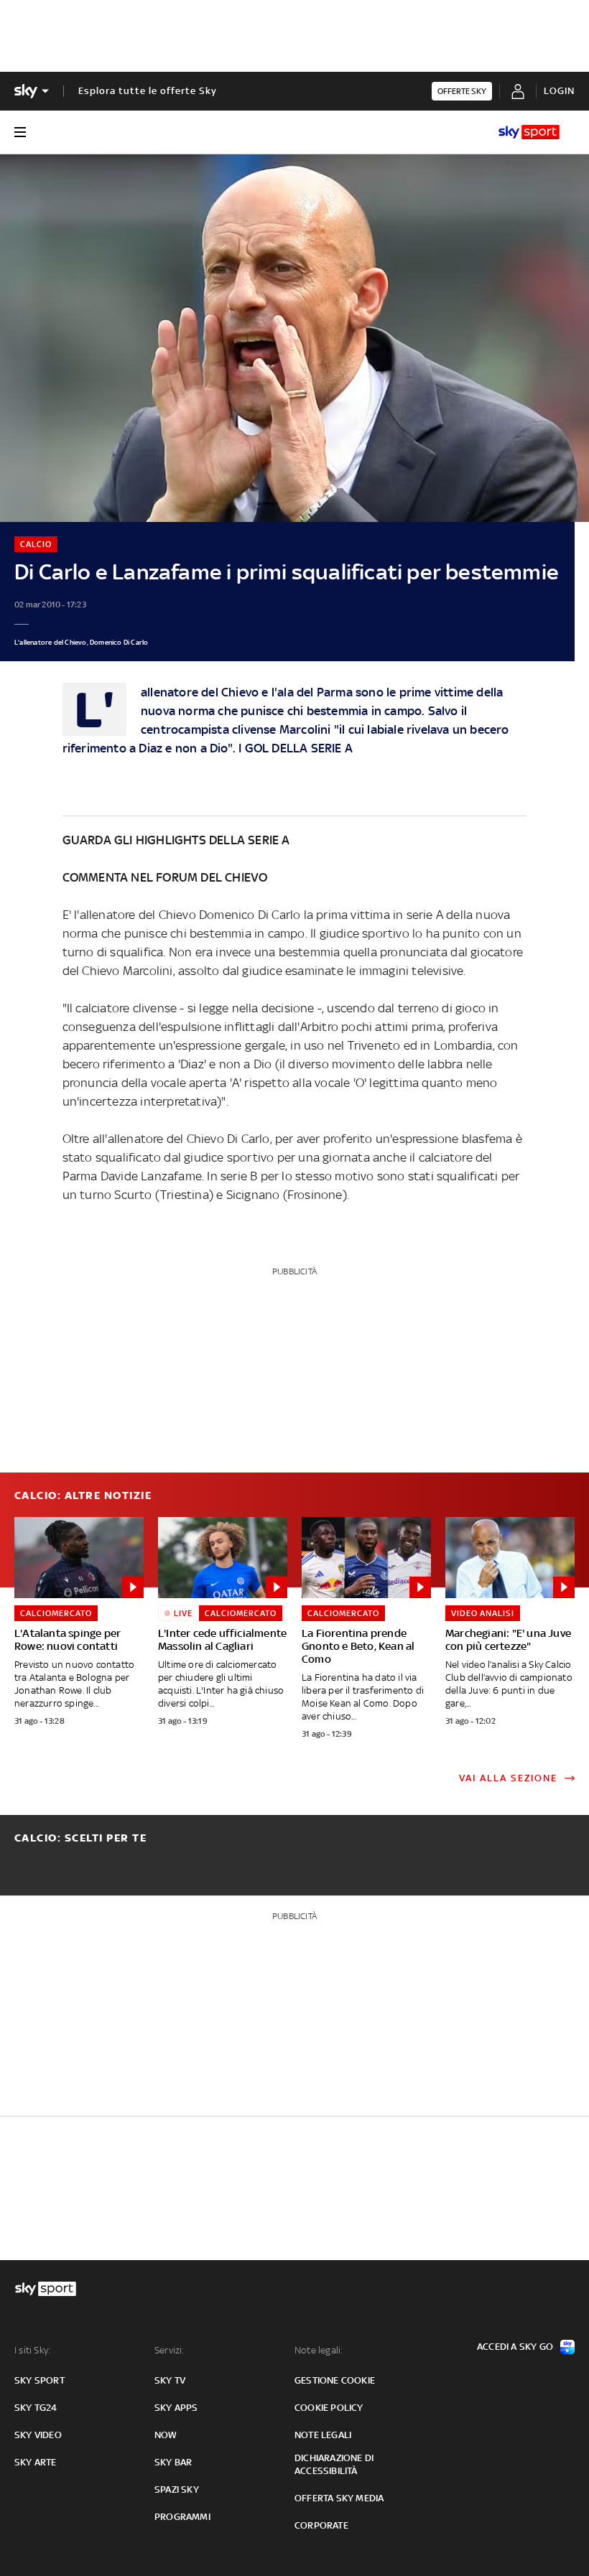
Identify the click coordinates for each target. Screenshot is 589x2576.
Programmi (182, 2517)
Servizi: (170, 2350)
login (559, 91)
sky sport (40, 2380)
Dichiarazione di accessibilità (334, 2464)
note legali (323, 2435)
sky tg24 (36, 2408)
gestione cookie (335, 2380)
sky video (38, 2435)
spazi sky (177, 2489)
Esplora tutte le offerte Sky (148, 91)
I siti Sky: (32, 2350)
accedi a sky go (515, 2347)
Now (166, 2435)
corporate (321, 2525)
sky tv (170, 2380)
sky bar (173, 2462)
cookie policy (329, 2408)
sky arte (36, 2462)
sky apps (176, 2408)
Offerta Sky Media (339, 2498)
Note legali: (319, 2350)
